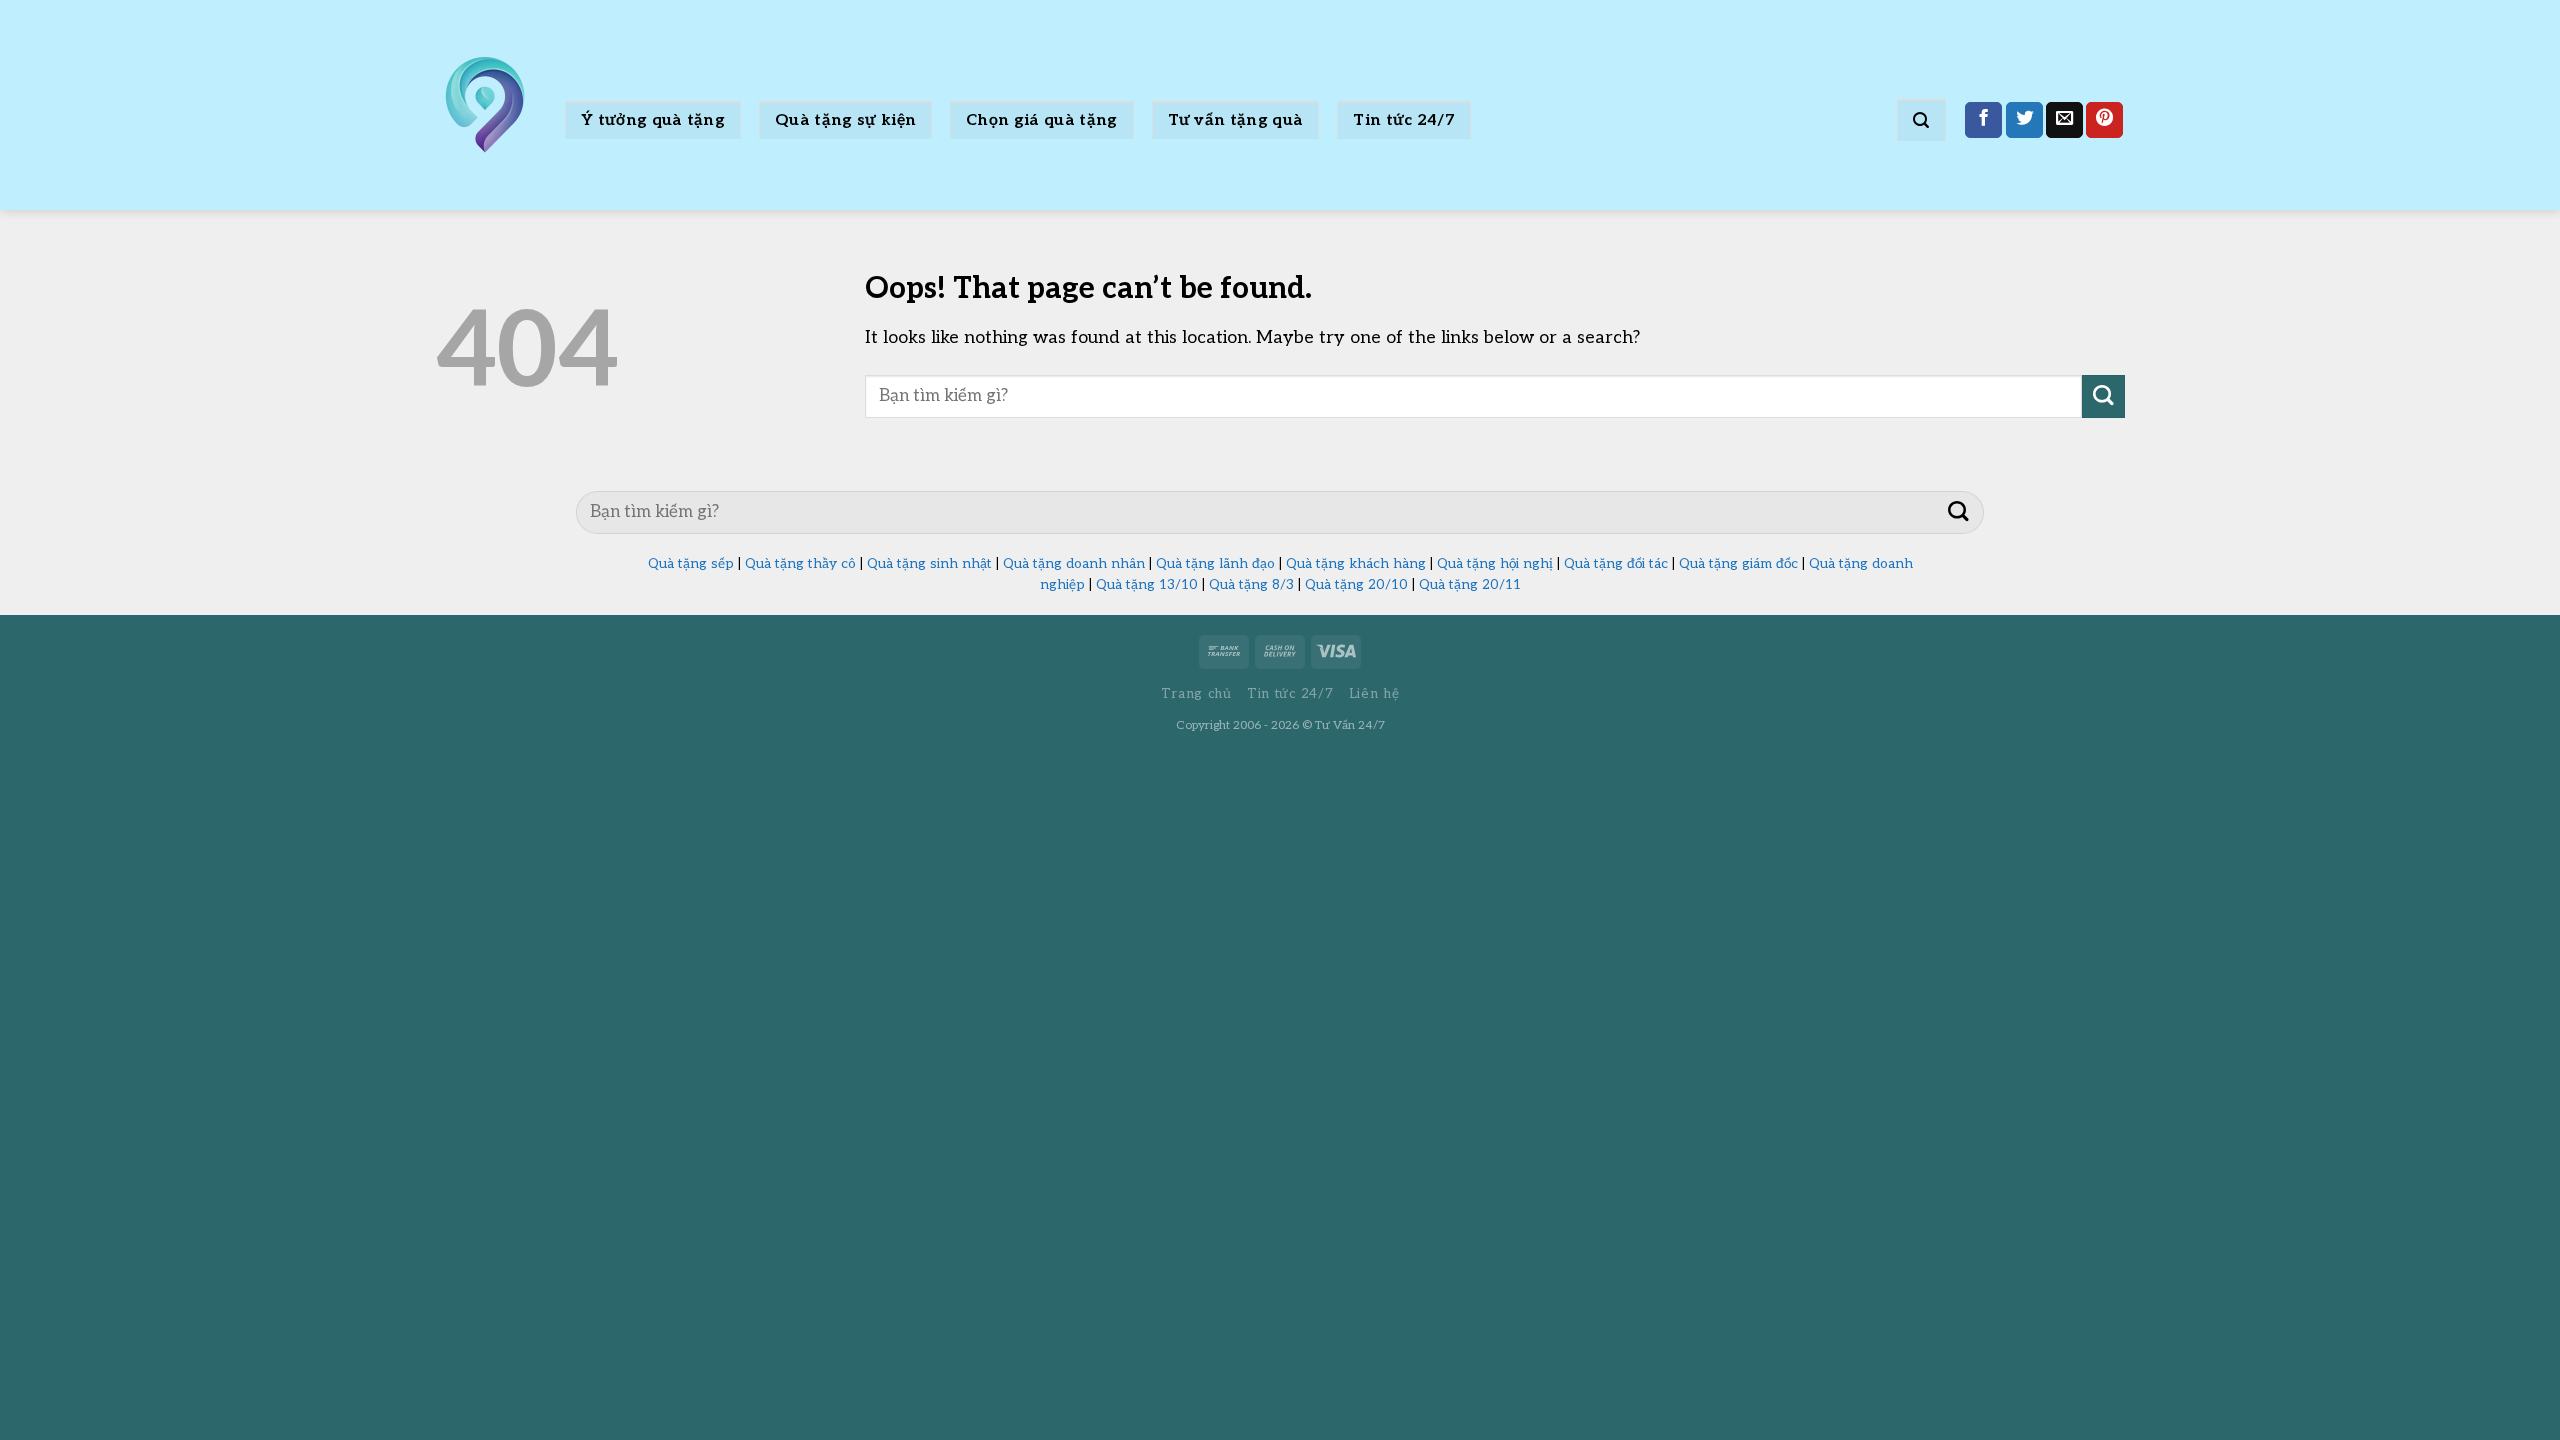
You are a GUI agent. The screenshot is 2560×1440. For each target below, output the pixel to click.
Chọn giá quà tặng (1041, 120)
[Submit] (2103, 396)
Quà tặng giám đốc (1738, 564)
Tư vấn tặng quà (1236, 120)
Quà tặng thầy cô (800, 564)
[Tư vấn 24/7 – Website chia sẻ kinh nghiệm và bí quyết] (485, 105)
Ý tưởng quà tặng (653, 120)
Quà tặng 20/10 (1356, 585)
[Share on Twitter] (2024, 120)
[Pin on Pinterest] (2104, 120)
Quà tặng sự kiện (845, 120)
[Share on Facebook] (1983, 120)
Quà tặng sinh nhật (929, 564)
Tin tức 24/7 (1404, 120)
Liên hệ (1374, 694)
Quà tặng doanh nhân (1074, 564)
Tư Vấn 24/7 (1350, 725)
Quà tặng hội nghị (1495, 564)
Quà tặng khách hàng (1356, 564)
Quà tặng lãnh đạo (1215, 564)
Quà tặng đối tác (1616, 564)
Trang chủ (1196, 694)
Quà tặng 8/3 (1251, 585)
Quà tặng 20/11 (1470, 585)
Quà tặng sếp (691, 564)
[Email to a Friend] (2064, 120)
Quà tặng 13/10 (1147, 585)
